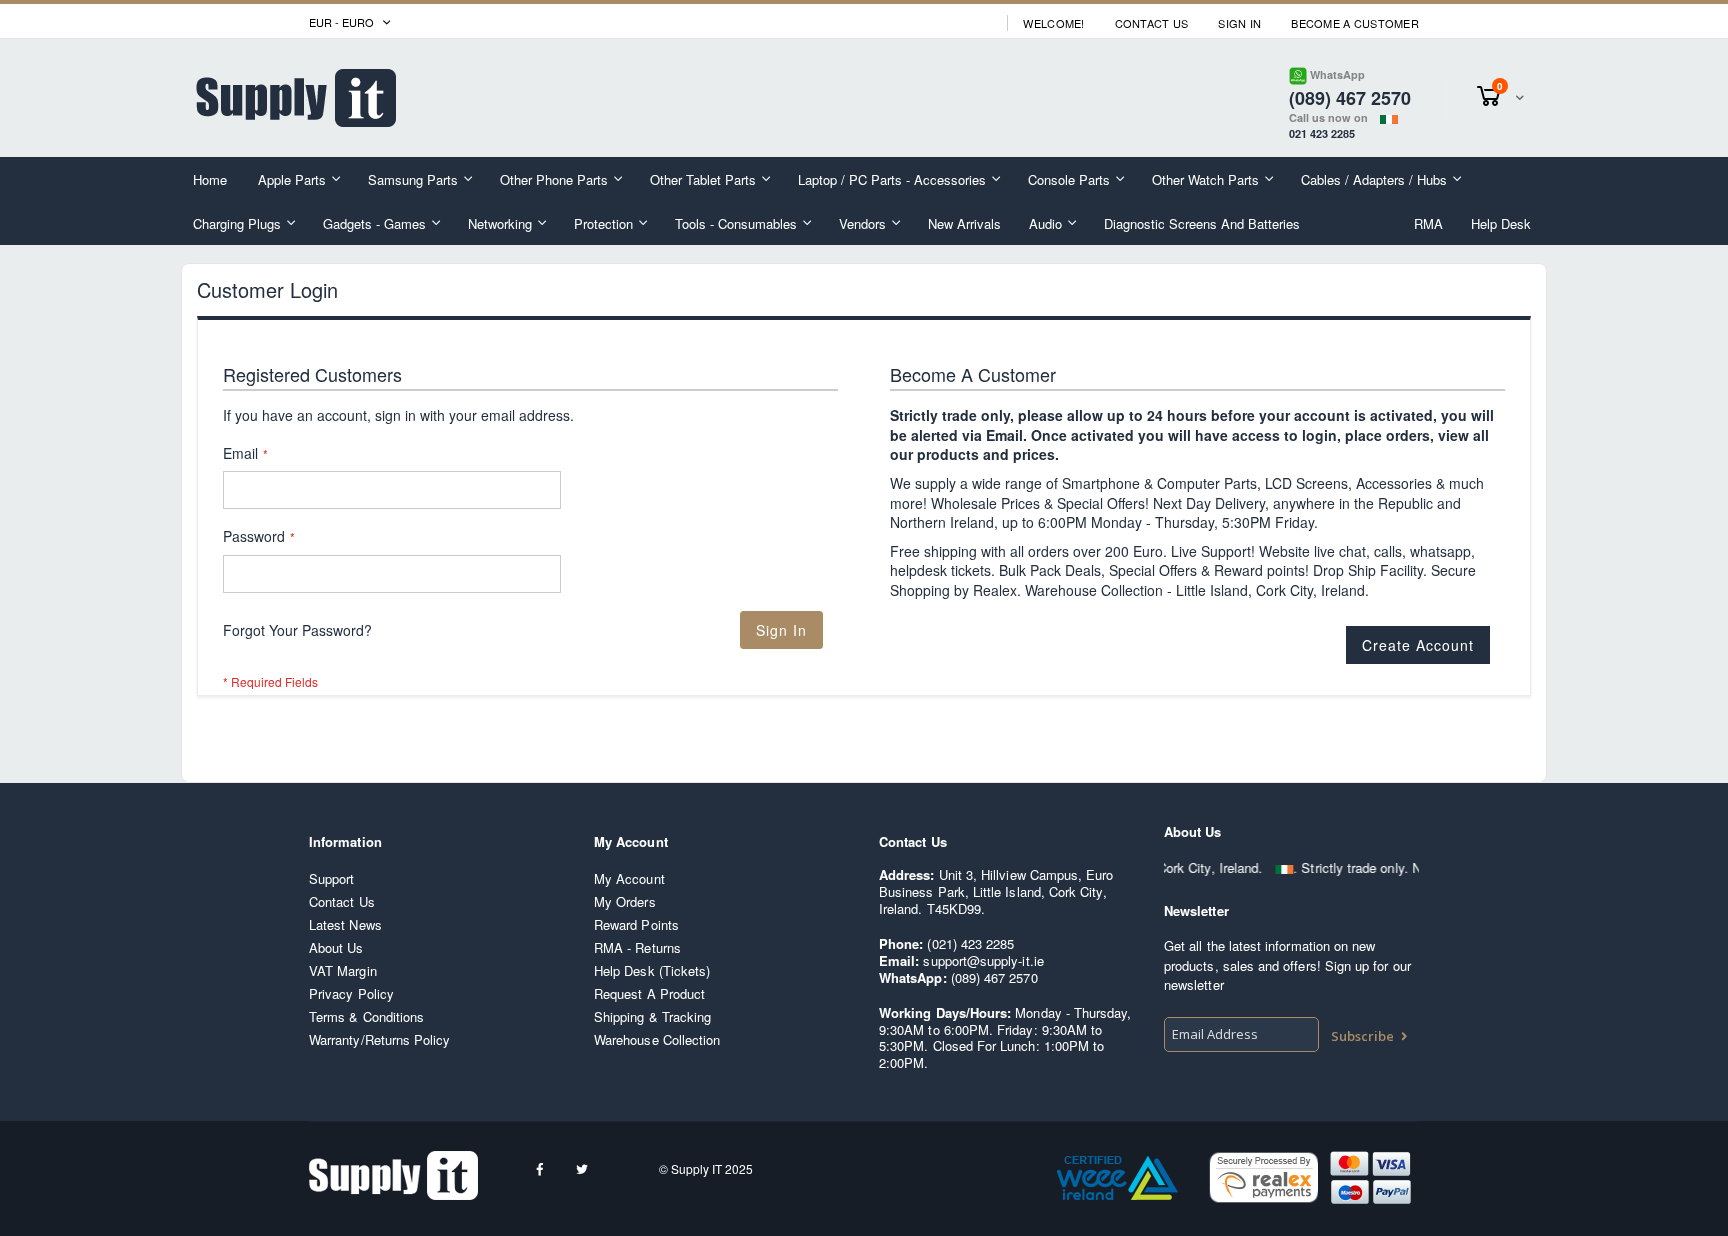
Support (331, 878)
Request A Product (649, 993)
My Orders (625, 901)
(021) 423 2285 (970, 943)
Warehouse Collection (657, 1039)
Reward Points (636, 924)
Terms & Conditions (366, 1016)
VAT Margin (343, 970)
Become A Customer (1355, 23)
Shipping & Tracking (652, 1016)
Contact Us (1152, 23)
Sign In (1239, 23)
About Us (336, 947)
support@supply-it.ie (983, 960)
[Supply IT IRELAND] (296, 98)
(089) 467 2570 (994, 977)
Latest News (345, 924)
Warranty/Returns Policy (380, 1039)
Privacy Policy (351, 993)
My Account (629, 878)
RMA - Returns (637, 947)
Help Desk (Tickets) (652, 970)
